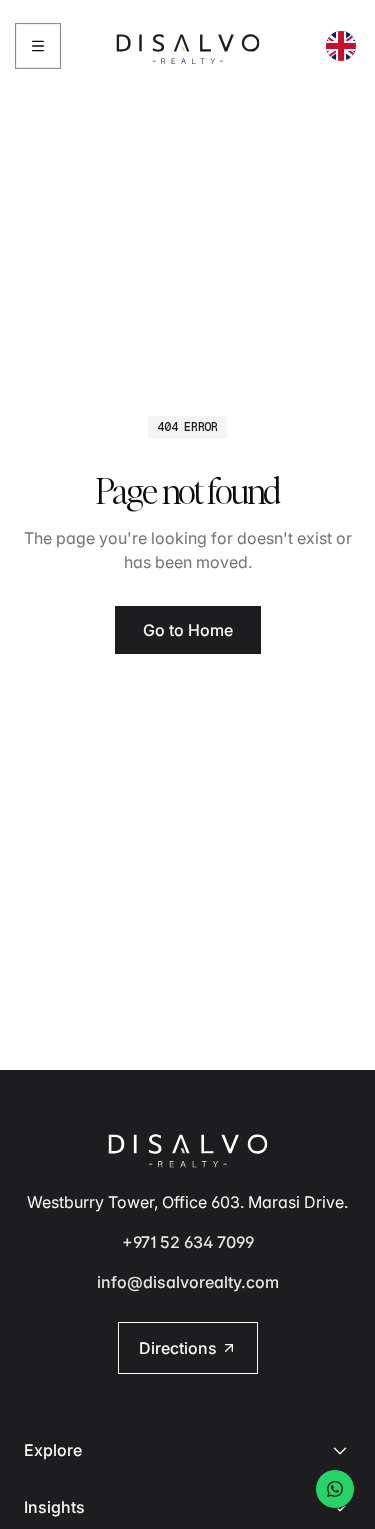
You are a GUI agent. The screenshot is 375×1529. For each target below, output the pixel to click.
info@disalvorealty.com (188, 1282)
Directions (178, 1348)
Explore (53, 1450)
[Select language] (341, 46)
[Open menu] (38, 46)
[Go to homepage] (188, 46)
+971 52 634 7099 (188, 1242)
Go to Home (188, 630)
